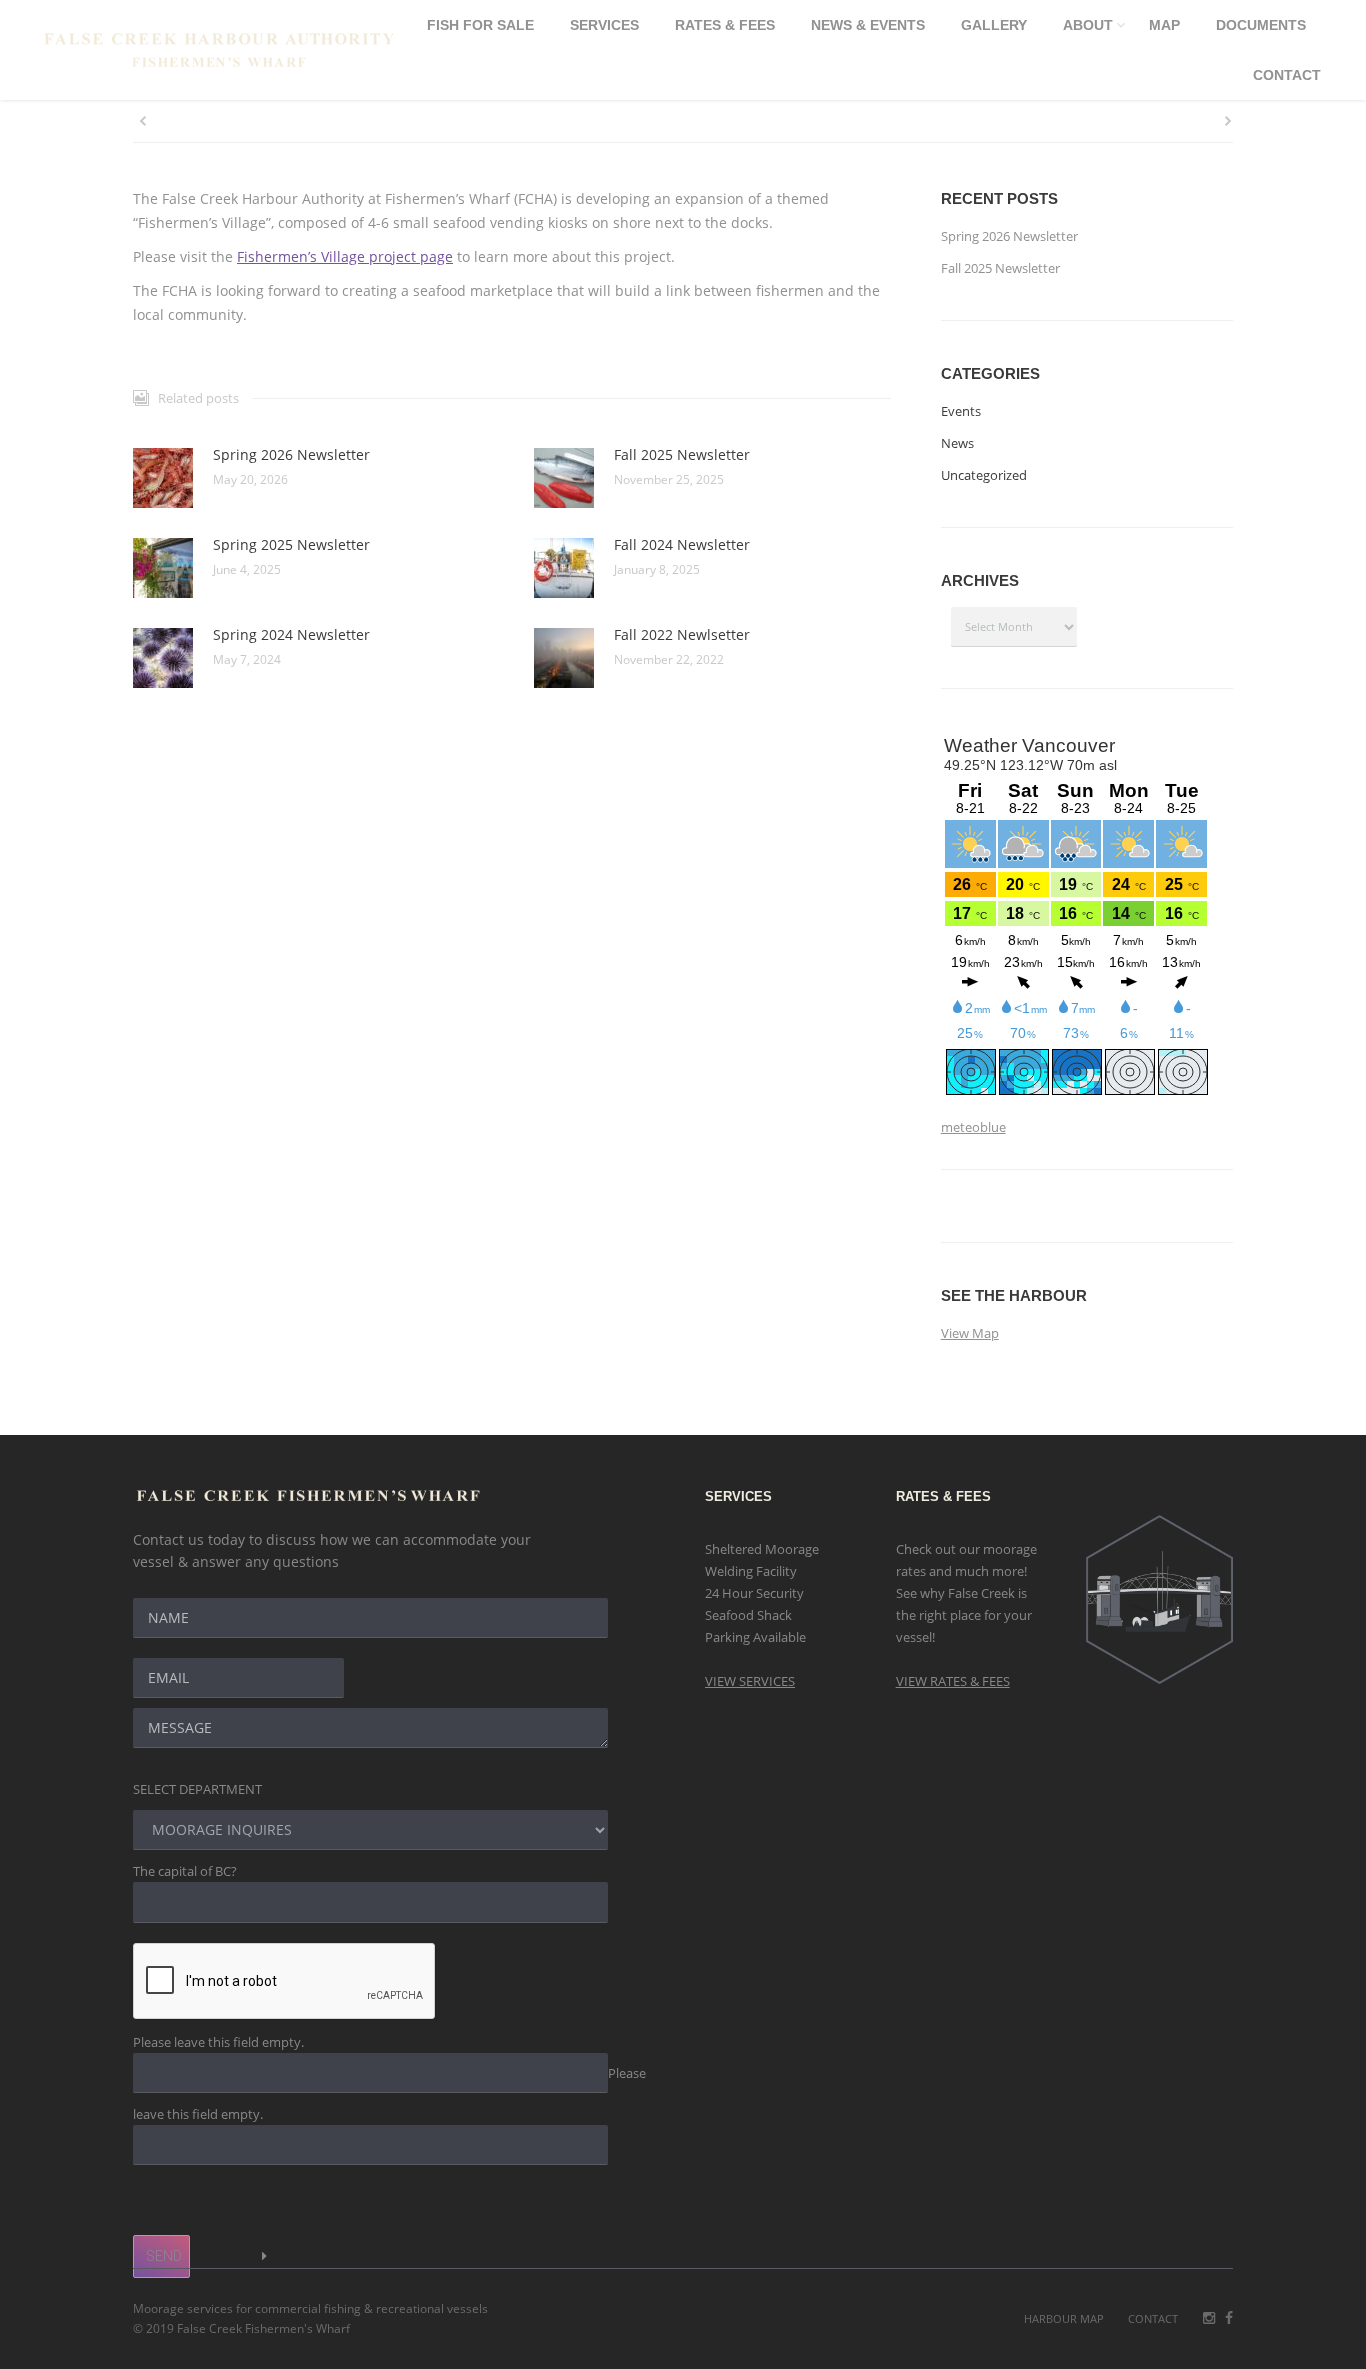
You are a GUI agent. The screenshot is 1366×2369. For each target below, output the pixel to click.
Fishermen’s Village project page (345, 256)
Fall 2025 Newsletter (682, 454)
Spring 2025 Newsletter (291, 544)
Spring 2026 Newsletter (291, 454)
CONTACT (1153, 2318)
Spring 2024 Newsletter (291, 634)
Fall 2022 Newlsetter (682, 634)
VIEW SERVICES (750, 1681)
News (957, 443)
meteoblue (973, 1127)
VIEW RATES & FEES (953, 1681)
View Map (970, 1333)
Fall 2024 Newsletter (682, 544)
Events (961, 411)
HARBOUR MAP (1064, 2318)
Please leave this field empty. (218, 2042)
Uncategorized (984, 475)
